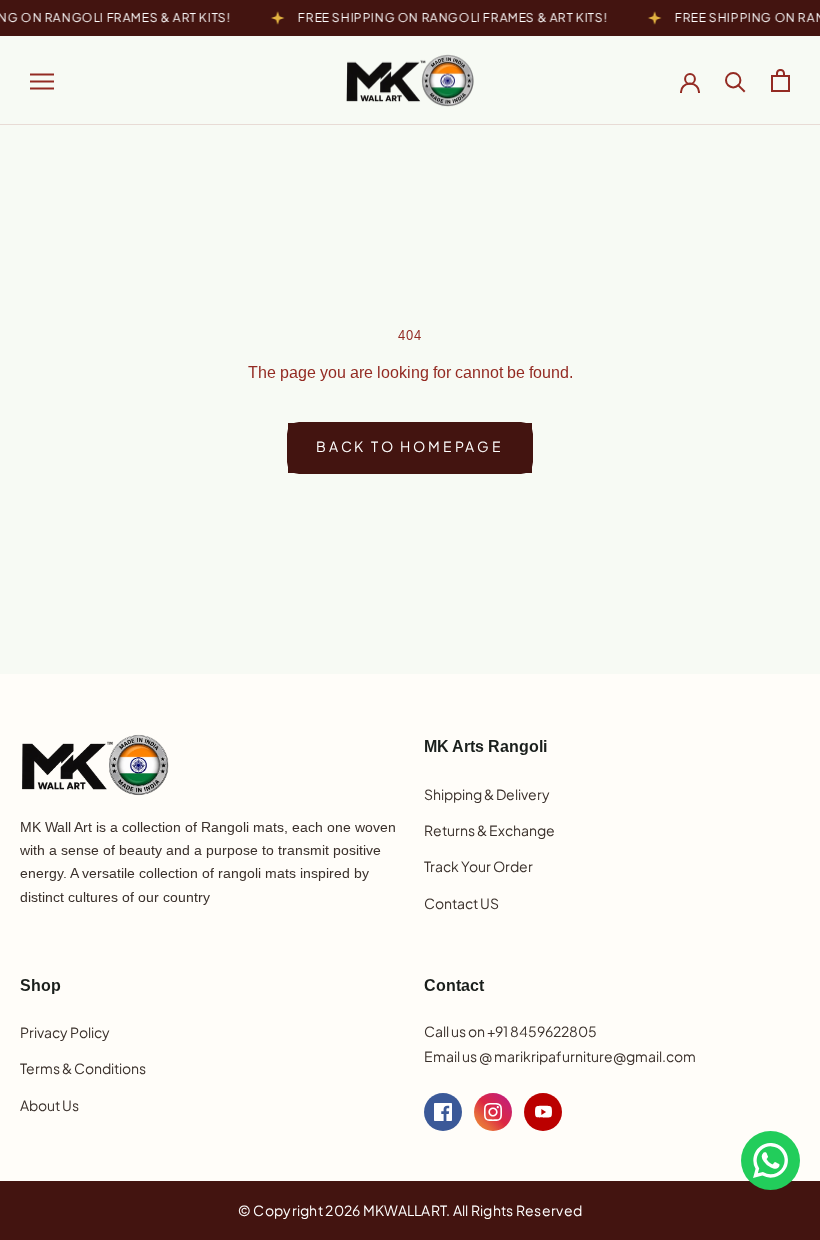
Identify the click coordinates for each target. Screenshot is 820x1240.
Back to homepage (410, 446)
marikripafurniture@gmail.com (595, 1056)
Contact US (461, 903)
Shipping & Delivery (487, 794)
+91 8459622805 (542, 1031)
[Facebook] (443, 1112)
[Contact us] (770, 1160)
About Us (49, 1105)
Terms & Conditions (83, 1068)
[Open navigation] (42, 80)
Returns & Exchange (489, 830)
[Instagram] (493, 1112)
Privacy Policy (65, 1032)
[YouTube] (543, 1112)
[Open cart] (780, 80)
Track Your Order (478, 866)
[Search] (735, 80)
